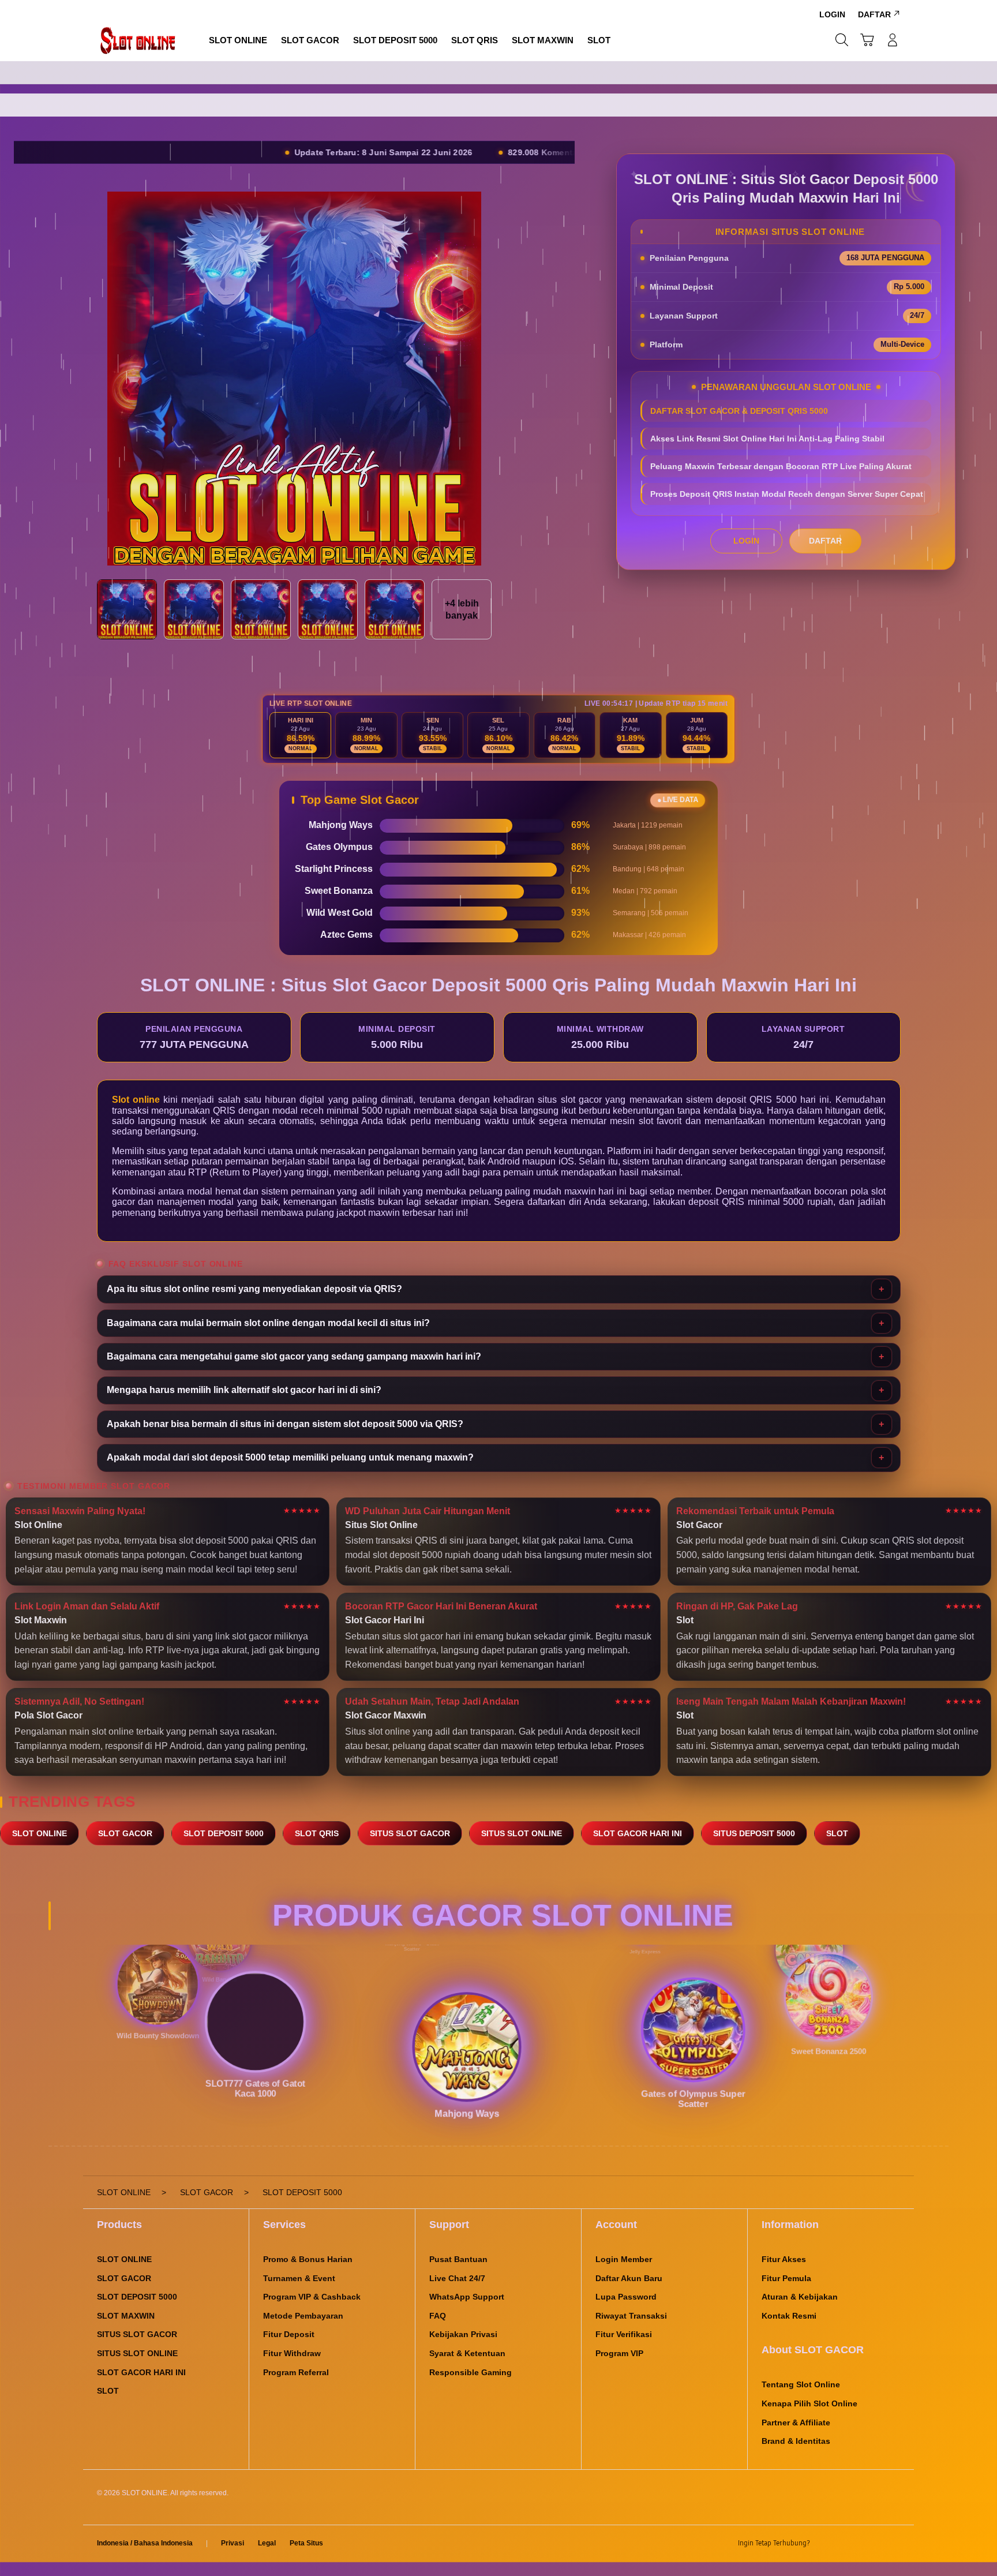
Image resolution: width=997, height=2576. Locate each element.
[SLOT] (138, 40)
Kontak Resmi (789, 2316)
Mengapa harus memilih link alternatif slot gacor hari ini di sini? (244, 1390)
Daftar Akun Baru (629, 2278)
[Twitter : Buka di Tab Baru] (848, 2544)
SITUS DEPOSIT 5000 (754, 1833)
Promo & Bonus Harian (308, 2259)
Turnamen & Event (299, 2278)
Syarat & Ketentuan (467, 2353)
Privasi (233, 2543)
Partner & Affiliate (796, 2423)
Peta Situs (306, 2543)
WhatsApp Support (467, 2297)
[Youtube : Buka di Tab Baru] (893, 2544)
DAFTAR (825, 541)
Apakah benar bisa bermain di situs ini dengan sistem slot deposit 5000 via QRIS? (285, 1424)
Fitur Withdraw (292, 2353)
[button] (867, 40)
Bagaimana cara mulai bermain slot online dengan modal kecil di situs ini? (268, 1323)
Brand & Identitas (796, 2441)
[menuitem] (238, 41)
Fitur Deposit (289, 2334)
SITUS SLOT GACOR (410, 1833)
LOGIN (746, 541)
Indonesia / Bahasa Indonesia (145, 2543)
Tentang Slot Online (801, 2384)
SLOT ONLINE (40, 1833)
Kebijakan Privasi (463, 2334)
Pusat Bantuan (458, 2259)
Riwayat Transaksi (631, 2316)
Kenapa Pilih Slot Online (809, 2403)
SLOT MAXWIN (126, 2316)
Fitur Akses (784, 2259)
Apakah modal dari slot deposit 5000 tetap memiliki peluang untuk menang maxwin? (290, 1457)
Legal (267, 2543)
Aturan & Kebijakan (800, 2297)
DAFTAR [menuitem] (874, 14)
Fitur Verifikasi (624, 2334)
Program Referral (296, 2372)
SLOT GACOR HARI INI (638, 1833)
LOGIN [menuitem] (832, 14)
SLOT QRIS (317, 1833)
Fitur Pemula (786, 2278)
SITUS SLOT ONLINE (522, 1833)
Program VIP (619, 2353)
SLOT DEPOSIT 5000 (224, 1833)
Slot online (136, 1100)
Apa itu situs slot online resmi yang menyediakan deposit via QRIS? (254, 1289)
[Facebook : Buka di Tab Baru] (826, 2544)
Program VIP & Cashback (312, 2297)
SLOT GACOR (125, 1833)
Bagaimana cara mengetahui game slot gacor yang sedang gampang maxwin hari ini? (294, 1356)
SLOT (837, 1833)
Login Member (624, 2259)
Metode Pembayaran (303, 2316)
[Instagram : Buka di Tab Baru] (871, 2544)
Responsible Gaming (471, 2372)
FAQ (438, 2316)
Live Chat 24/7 (457, 2278)
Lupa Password (626, 2297)
